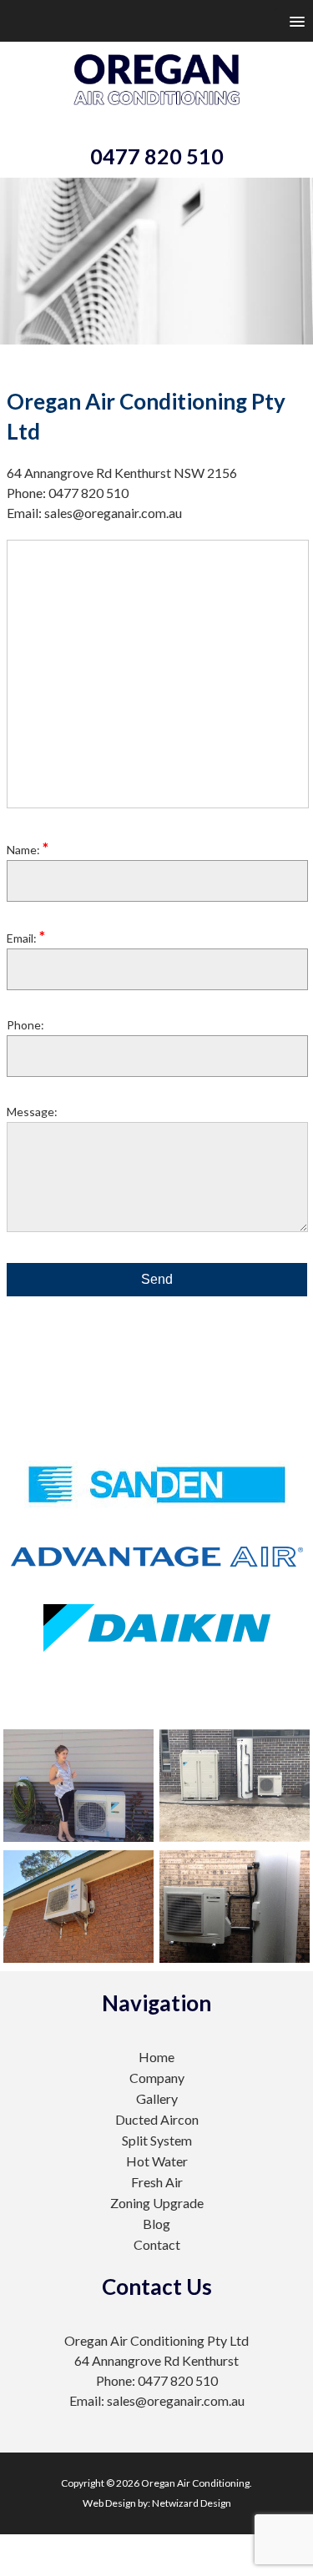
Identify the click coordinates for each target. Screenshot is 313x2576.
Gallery (157, 2098)
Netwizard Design (192, 2503)
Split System (157, 2140)
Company (157, 2078)
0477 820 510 (157, 156)
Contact (157, 2244)
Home (156, 2057)
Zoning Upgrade (157, 2203)
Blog (156, 2224)
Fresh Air (157, 2182)
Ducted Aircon (157, 2119)
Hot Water (157, 2161)
